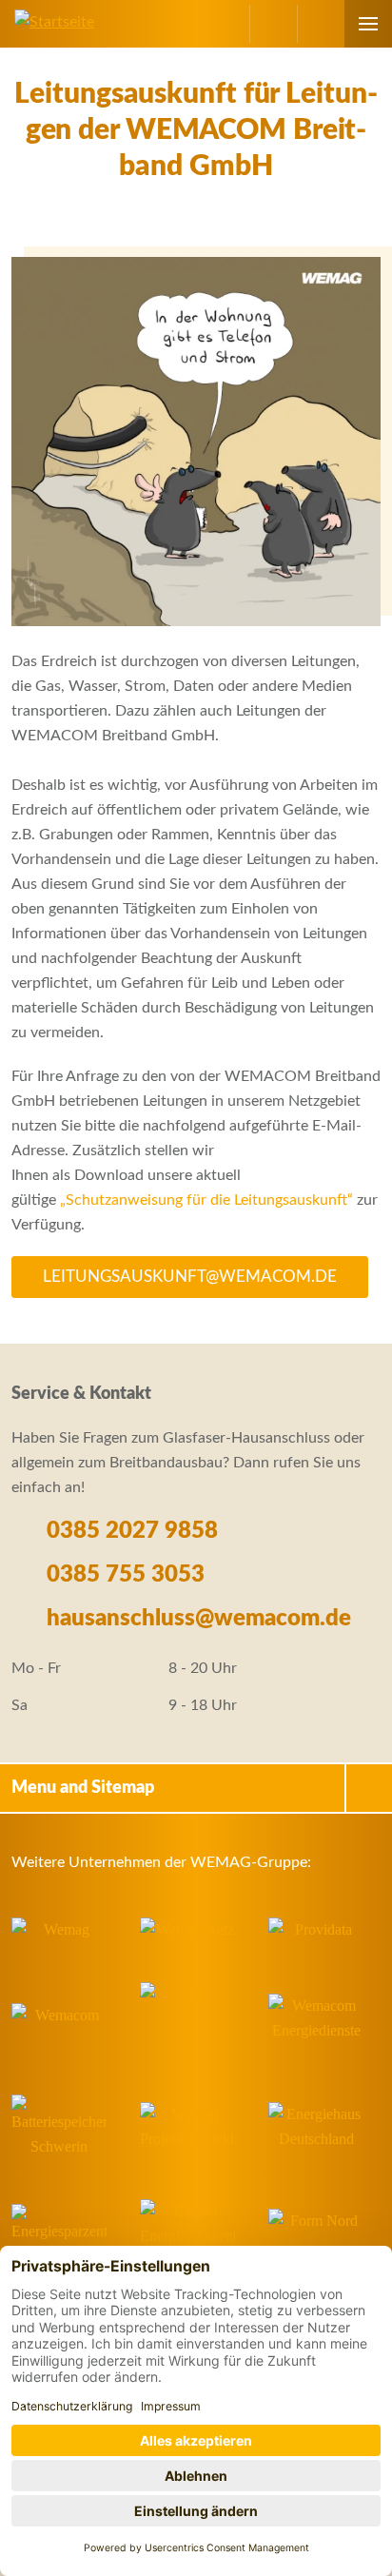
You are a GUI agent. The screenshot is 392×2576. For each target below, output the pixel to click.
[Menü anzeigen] (368, 24)
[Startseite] (47, 22)
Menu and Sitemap (83, 1788)
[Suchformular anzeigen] (321, 24)
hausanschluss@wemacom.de (196, 1619)
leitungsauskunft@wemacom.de (190, 1277)
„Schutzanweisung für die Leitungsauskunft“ (206, 1200)
